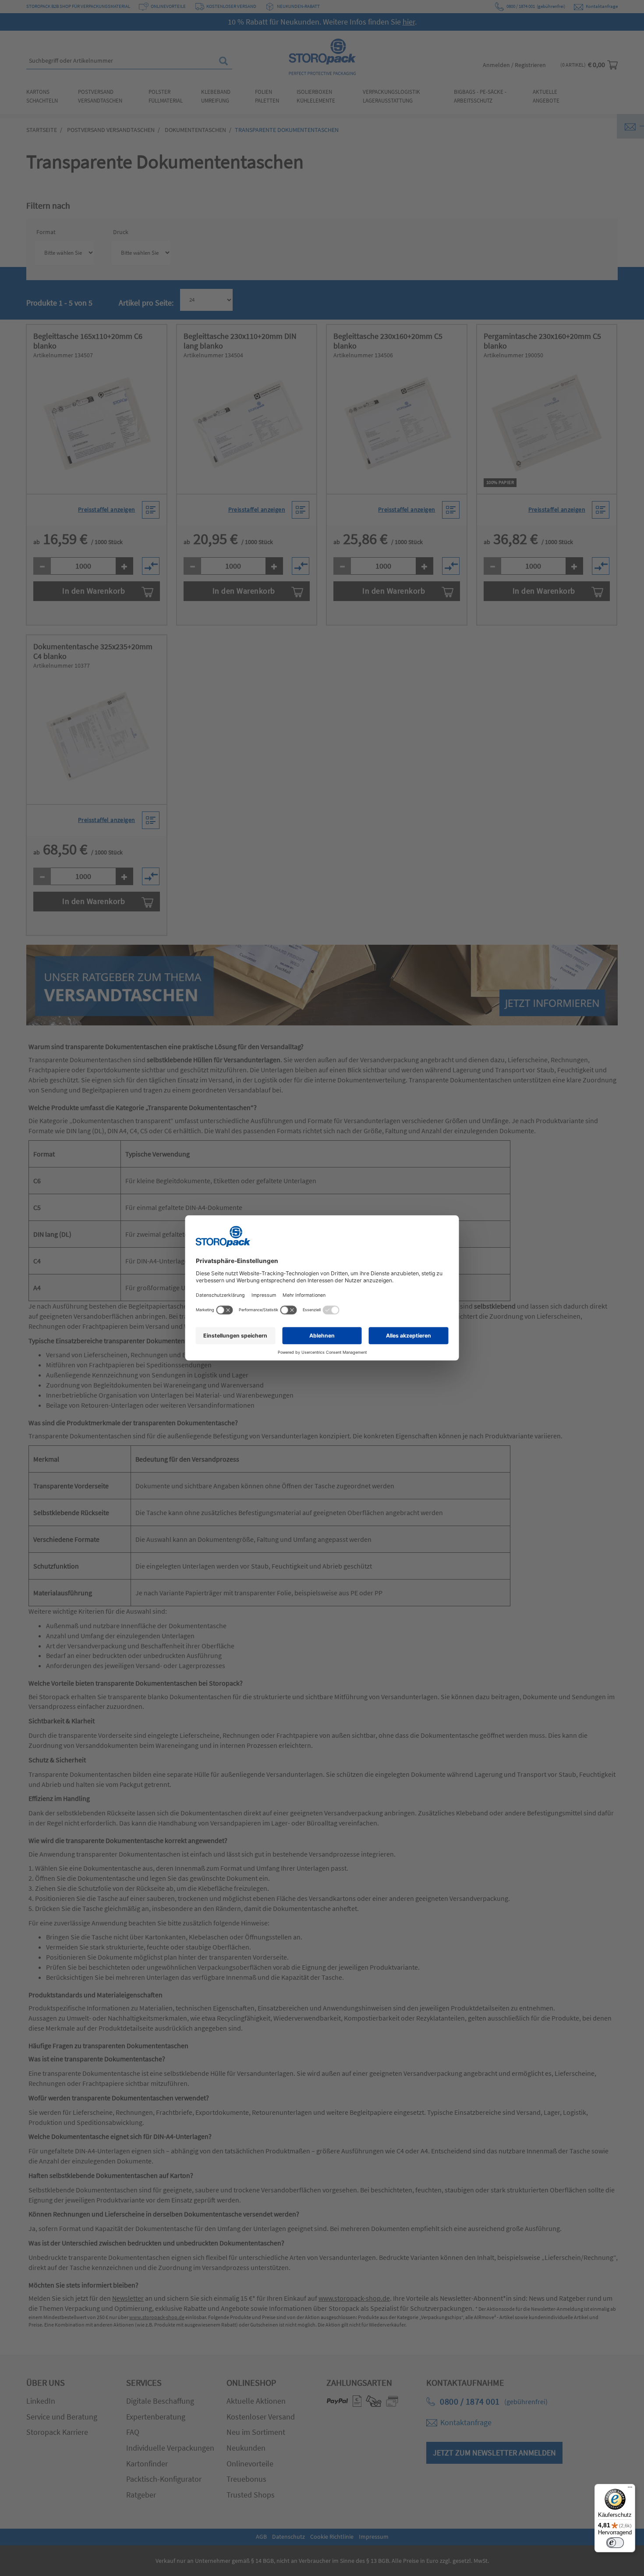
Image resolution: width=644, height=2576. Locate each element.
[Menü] (630, 2489)
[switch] (615, 2543)
